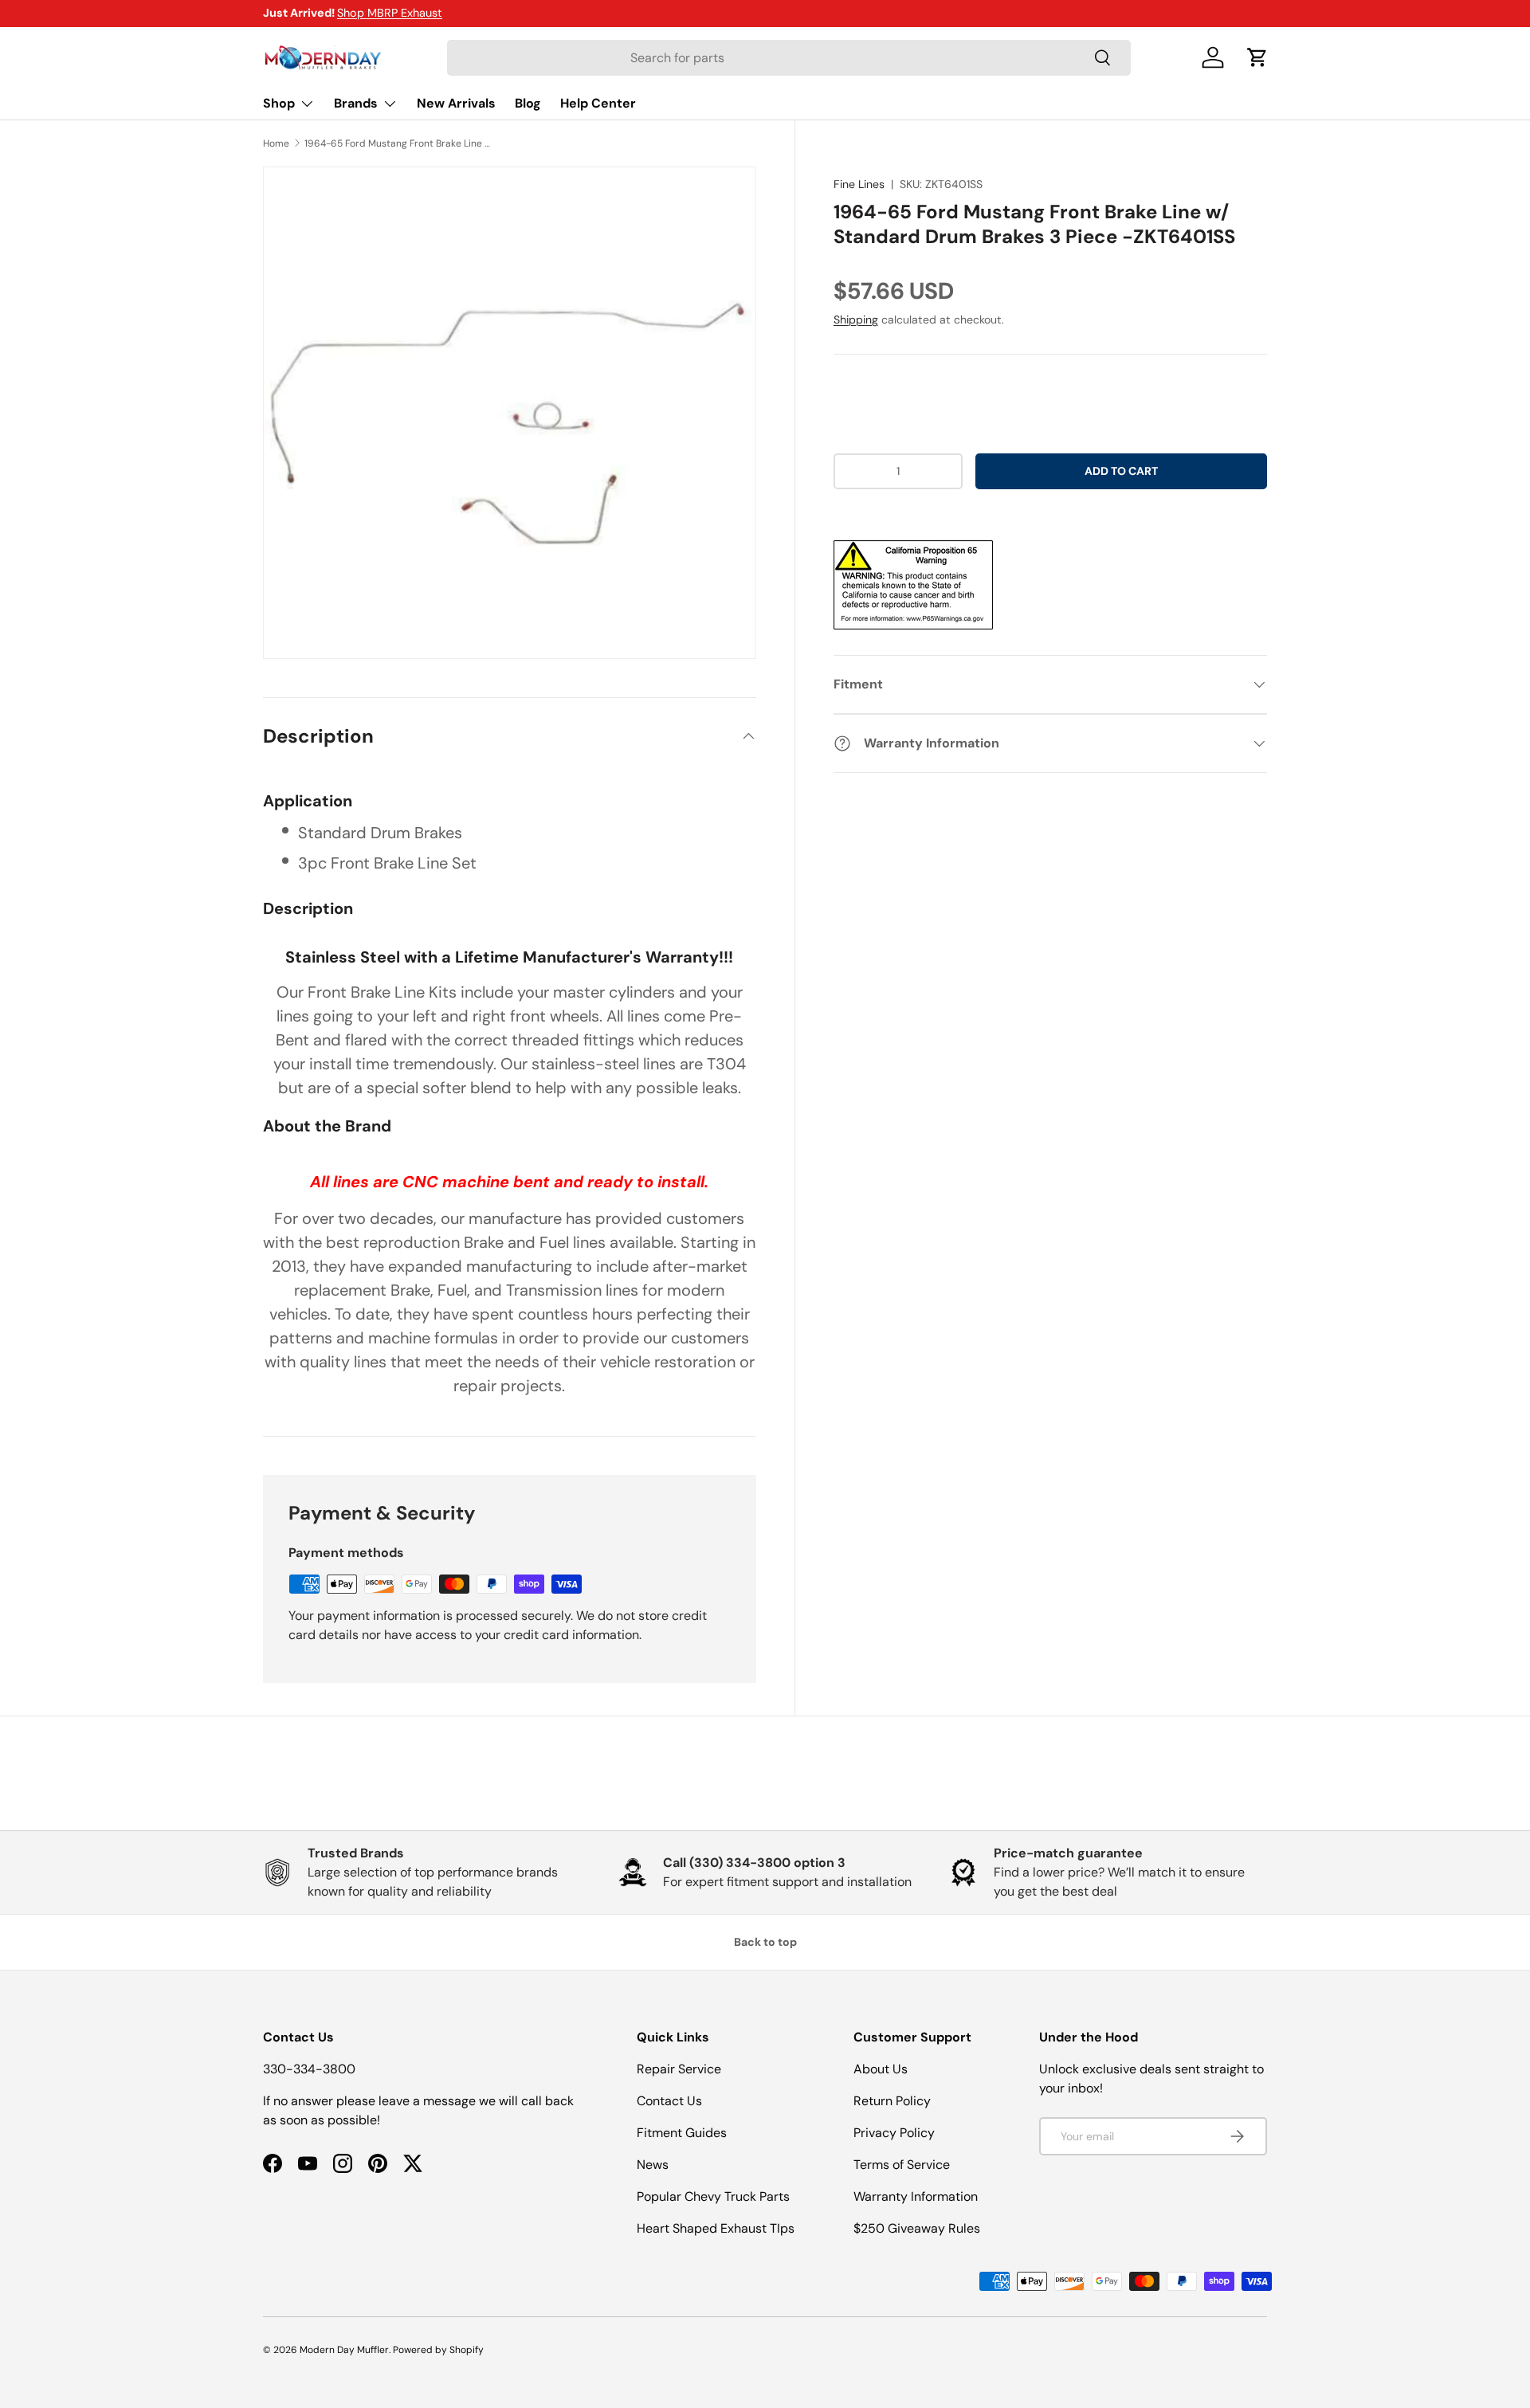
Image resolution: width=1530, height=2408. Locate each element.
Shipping (856, 320)
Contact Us (669, 2101)
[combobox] (789, 58)
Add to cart (1121, 471)
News (653, 2165)
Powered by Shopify (438, 2350)
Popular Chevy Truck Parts (713, 2196)
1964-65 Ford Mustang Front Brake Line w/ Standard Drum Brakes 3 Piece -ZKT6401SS (400, 143)
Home (276, 143)
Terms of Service (902, 2165)
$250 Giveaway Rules (917, 2228)
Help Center (598, 103)
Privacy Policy (894, 2133)
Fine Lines (859, 184)
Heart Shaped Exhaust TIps (716, 2228)
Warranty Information (916, 2196)
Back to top (765, 1942)
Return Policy (892, 2101)
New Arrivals (456, 103)
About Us (881, 2069)
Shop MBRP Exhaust (390, 13)
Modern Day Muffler (344, 2350)
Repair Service (679, 2069)
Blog (528, 103)
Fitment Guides (682, 2133)
